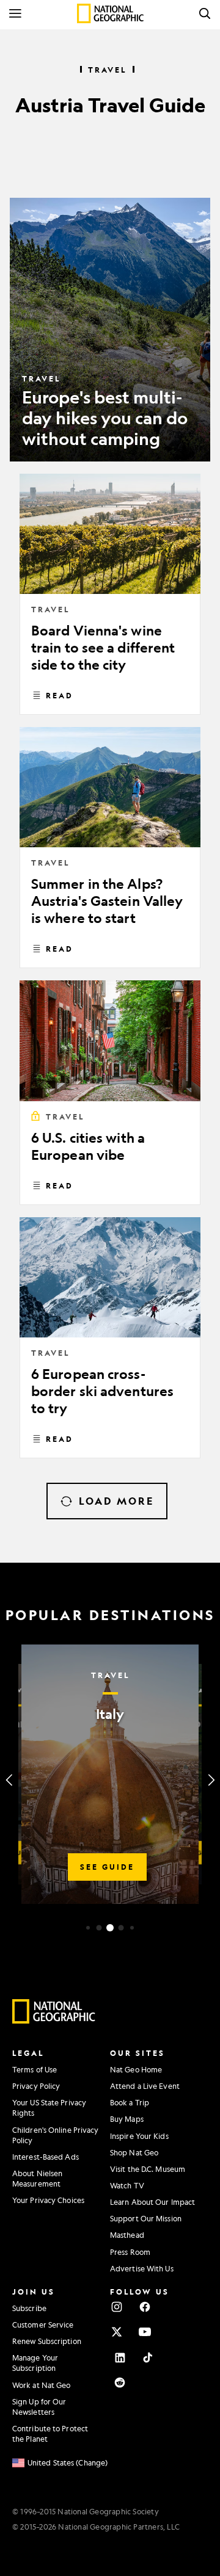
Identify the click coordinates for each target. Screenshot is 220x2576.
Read (60, 695)
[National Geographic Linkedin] (120, 2357)
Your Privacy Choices (48, 2200)
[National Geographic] (110, 13)
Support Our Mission (146, 2218)
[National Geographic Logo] (54, 2021)
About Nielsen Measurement (37, 2178)
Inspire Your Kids (139, 2136)
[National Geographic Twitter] (117, 2332)
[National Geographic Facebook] (145, 2307)
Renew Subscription (47, 2341)
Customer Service (43, 2325)
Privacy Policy (36, 2086)
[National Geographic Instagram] (117, 2307)
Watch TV (127, 2185)
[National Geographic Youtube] (145, 2332)
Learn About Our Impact (152, 2202)
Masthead (127, 2235)
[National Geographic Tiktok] (148, 2357)
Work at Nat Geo (42, 2385)
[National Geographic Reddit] (120, 2382)
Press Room (130, 2252)
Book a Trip (130, 2102)
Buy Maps (127, 2119)
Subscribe (29, 2308)
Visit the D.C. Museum (148, 2169)
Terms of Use (35, 2069)
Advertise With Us (142, 2268)
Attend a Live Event (145, 2086)
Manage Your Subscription (35, 2363)
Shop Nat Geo (134, 2152)
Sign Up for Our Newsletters (39, 2407)
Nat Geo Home (136, 2069)
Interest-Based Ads (46, 2157)
